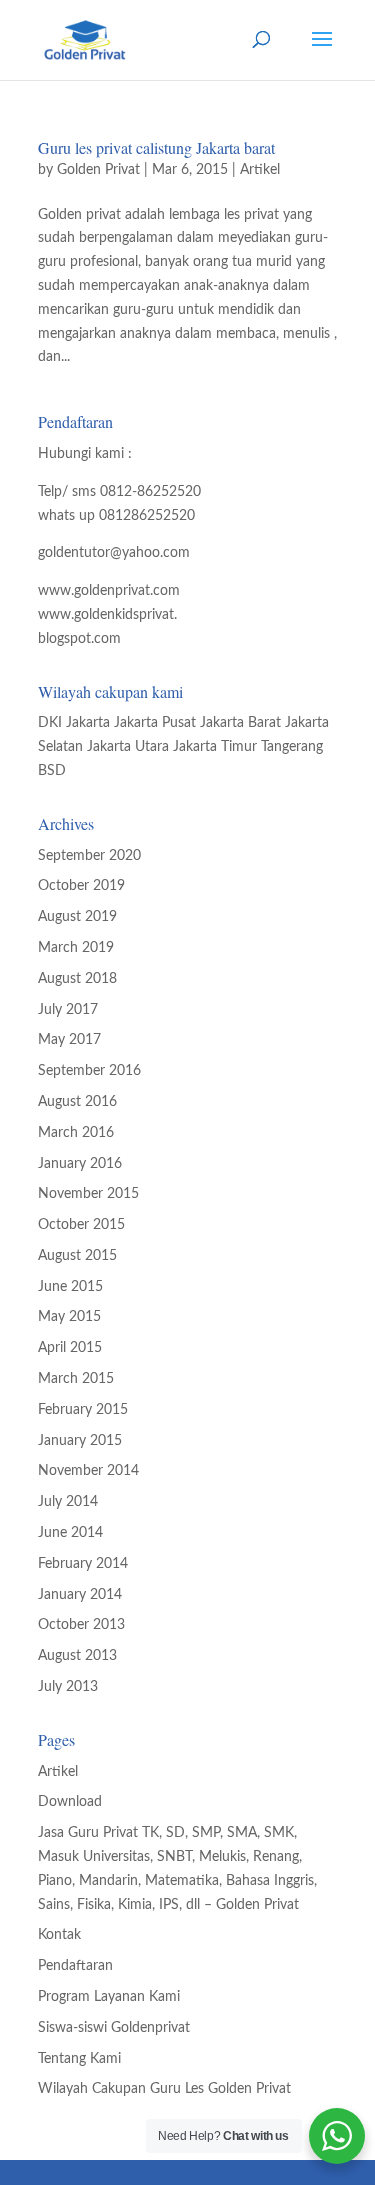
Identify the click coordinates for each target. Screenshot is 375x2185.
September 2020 (89, 856)
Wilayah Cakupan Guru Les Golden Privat (164, 2089)
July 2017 (68, 1010)
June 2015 (70, 1287)
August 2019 (77, 917)
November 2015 (88, 1194)
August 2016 (77, 1102)
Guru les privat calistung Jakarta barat (156, 147)
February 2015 (83, 1410)
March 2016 (76, 1133)
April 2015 (70, 1348)
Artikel (260, 170)
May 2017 (69, 1040)
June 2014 (70, 1533)
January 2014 (80, 1595)
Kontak (59, 1935)
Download (70, 1802)
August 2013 (77, 1656)
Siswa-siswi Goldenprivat (114, 2028)
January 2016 (80, 1164)
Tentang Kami (79, 2059)
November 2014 (88, 1471)
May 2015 (69, 1317)
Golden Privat (98, 170)
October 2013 (81, 1625)
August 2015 (77, 1256)
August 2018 (77, 979)
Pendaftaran (75, 1966)
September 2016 (89, 1071)
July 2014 (68, 1502)
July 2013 (68, 1687)
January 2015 (80, 1441)
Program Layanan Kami (109, 1997)
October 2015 (81, 1225)
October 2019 (81, 886)
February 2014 (83, 1564)
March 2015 (76, 1379)
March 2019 (76, 948)
